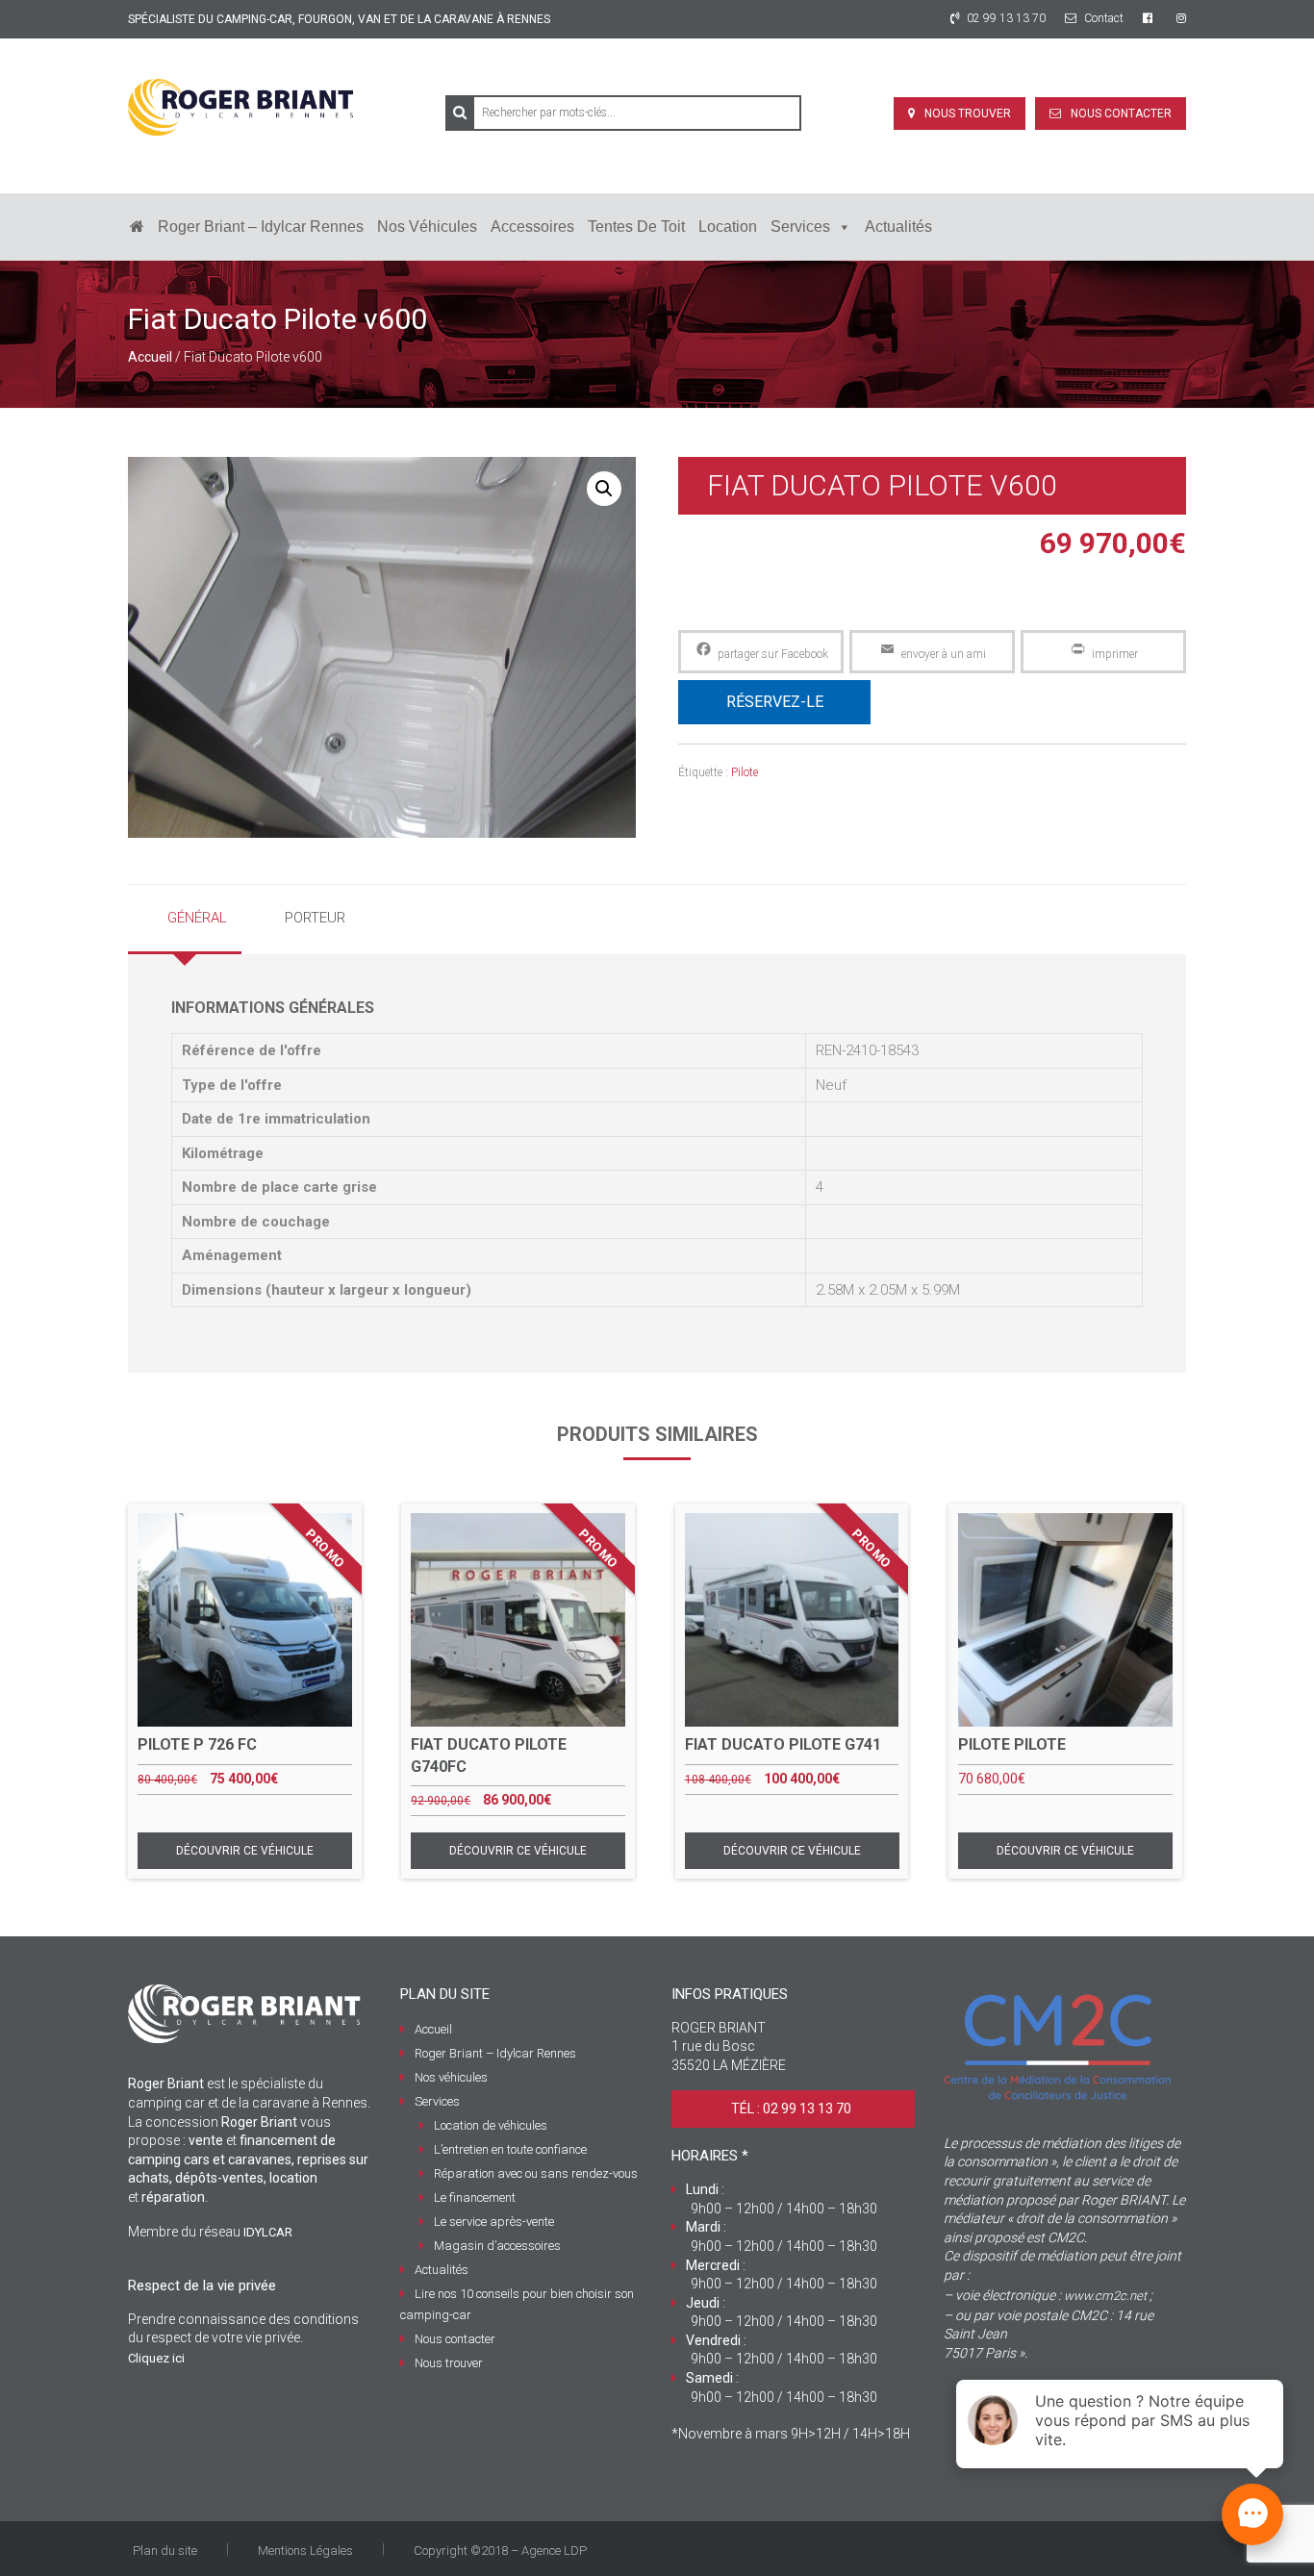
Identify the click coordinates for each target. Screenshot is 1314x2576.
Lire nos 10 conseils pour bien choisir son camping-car (517, 2304)
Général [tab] (197, 918)
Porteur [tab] (315, 918)
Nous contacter (1121, 114)
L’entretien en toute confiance (510, 2149)
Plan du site (165, 2551)
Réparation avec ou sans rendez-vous (536, 2173)
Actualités (898, 227)
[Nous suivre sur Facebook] (1150, 18)
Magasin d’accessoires (497, 2246)
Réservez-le (775, 702)
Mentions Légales (305, 2551)
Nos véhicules (427, 227)
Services (800, 227)
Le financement (475, 2197)
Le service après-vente (494, 2222)
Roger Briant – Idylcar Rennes (261, 227)
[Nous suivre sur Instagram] (1181, 18)
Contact (1102, 18)
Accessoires (532, 227)
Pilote (745, 772)
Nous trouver (968, 114)
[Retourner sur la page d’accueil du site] (137, 227)
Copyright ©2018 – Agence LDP (500, 2551)
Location (728, 227)
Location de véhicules (491, 2125)
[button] (604, 489)
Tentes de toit (636, 227)
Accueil (150, 357)
